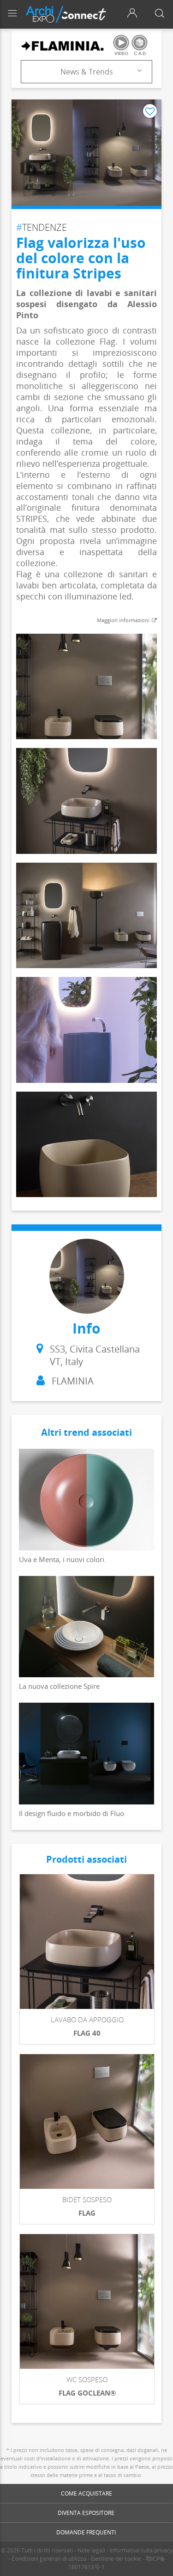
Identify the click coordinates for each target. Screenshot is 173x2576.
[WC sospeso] (87, 2301)
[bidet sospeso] (87, 2122)
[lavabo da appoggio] (87, 1942)
